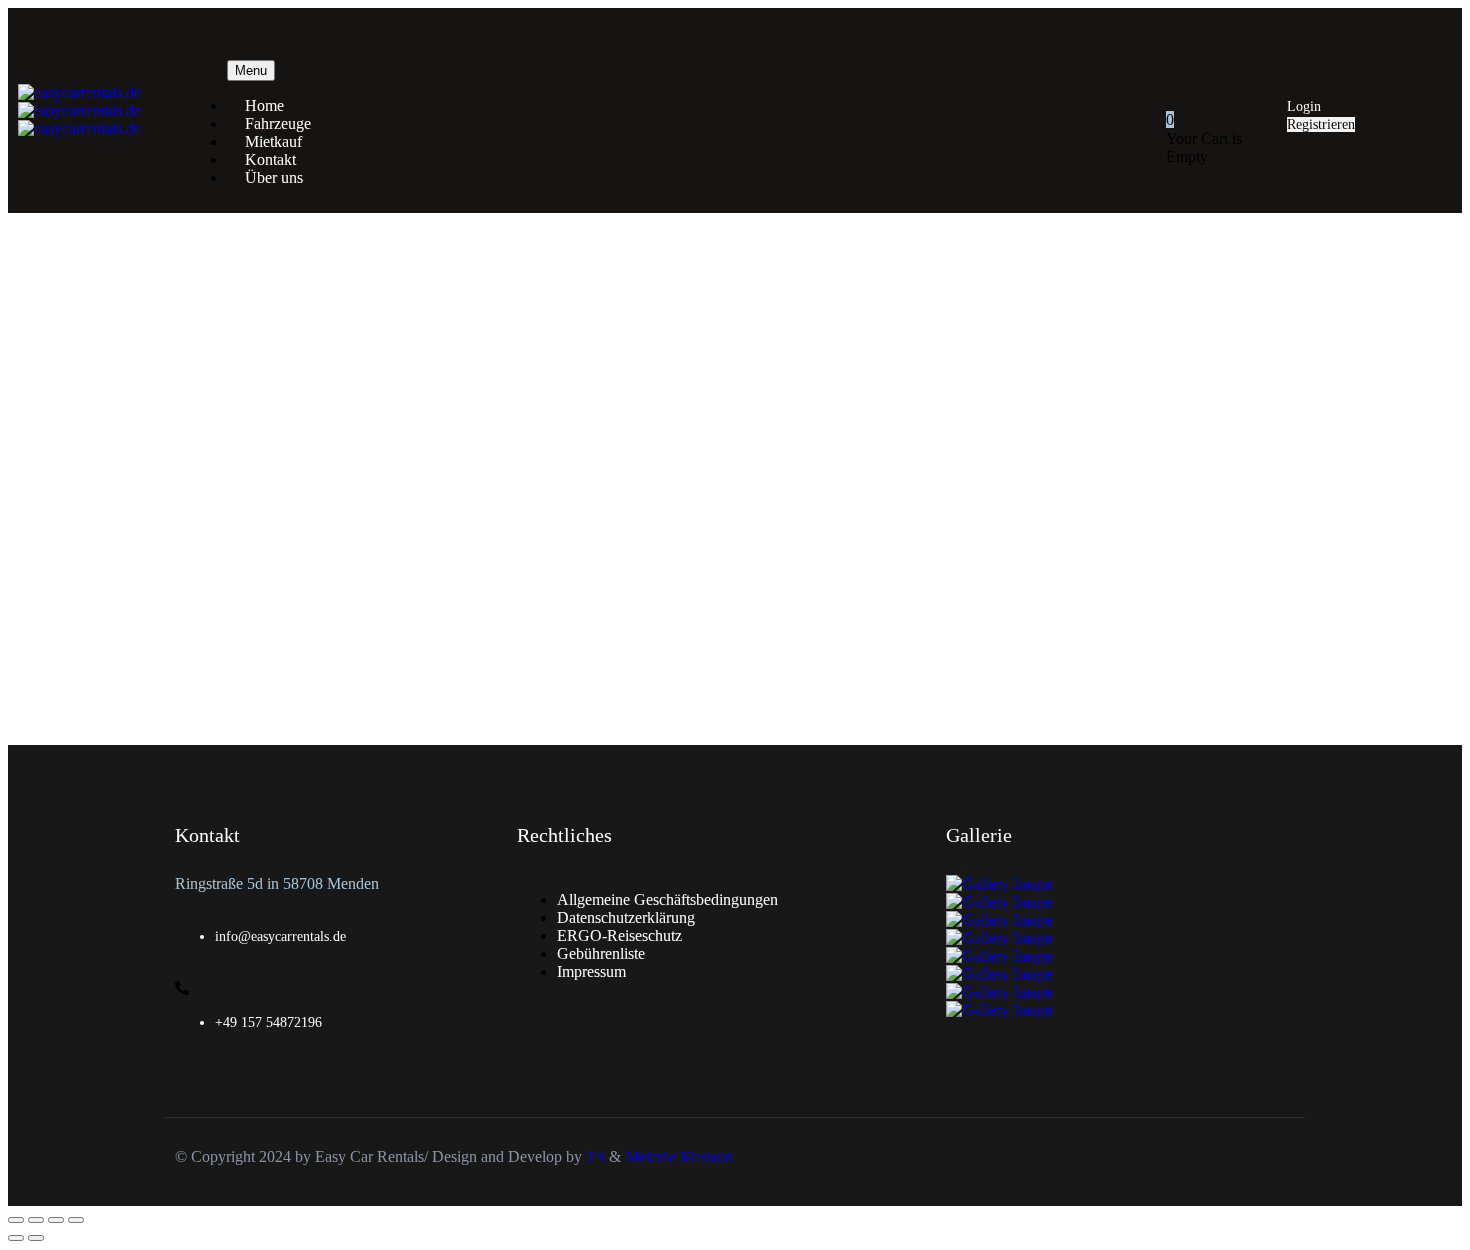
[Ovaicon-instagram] (1441, 29)
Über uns (274, 177)
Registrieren (1321, 124)
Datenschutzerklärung (626, 917)
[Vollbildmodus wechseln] (36, 1220)
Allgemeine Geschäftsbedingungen (667, 899)
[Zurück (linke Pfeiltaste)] (16, 1238)
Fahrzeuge (278, 123)
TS (597, 1156)
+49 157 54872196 (268, 1022)
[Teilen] (56, 1220)
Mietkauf (273, 141)
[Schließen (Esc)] (76, 1220)
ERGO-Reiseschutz (619, 935)
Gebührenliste (601, 953)
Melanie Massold (679, 1156)
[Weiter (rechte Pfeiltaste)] (36, 1238)
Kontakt (270, 159)
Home (264, 105)
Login (1304, 106)
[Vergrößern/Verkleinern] (16, 1220)
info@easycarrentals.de (280, 936)
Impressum (591, 971)
